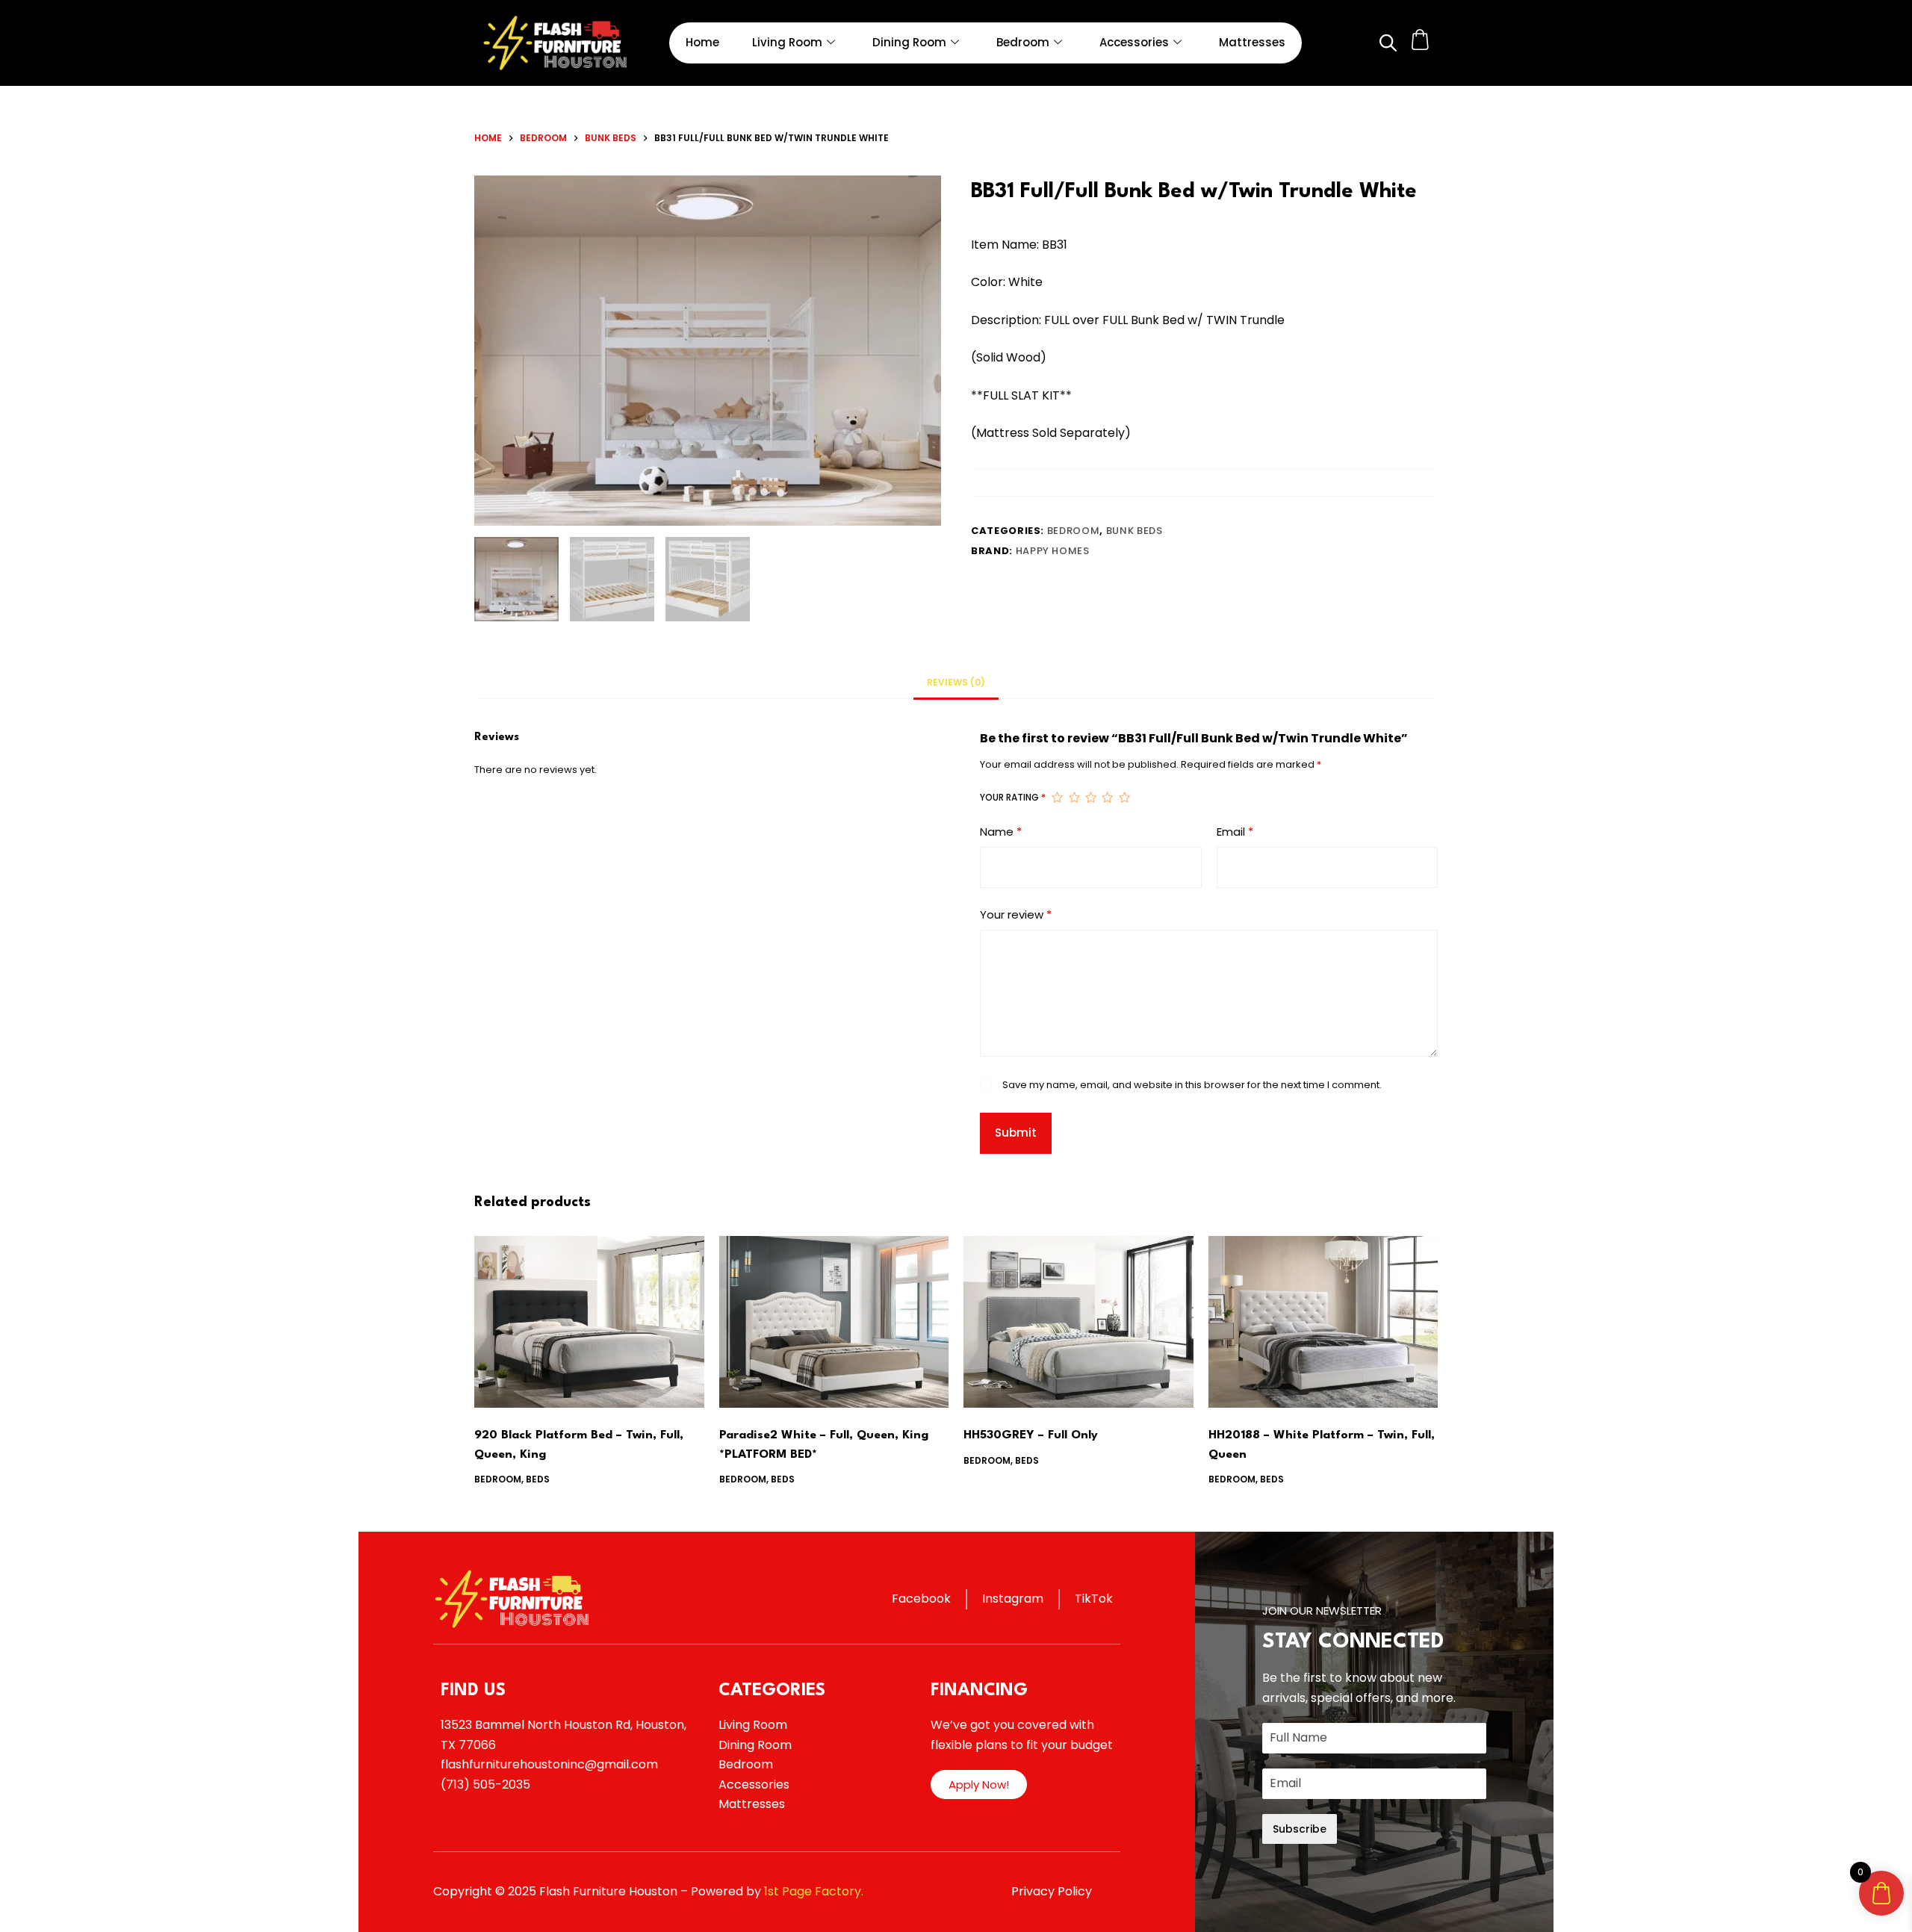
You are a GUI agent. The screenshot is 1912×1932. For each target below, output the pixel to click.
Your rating (1013, 797)
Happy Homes (1053, 551)
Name (1001, 832)
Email (1235, 832)
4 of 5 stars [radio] (1107, 798)
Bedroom (1023, 42)
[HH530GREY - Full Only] (1078, 1322)
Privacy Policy (1052, 1891)
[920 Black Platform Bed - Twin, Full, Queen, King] (589, 1322)
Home (702, 42)
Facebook (921, 1599)
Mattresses (1252, 42)
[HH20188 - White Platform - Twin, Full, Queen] (1323, 1322)
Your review (1016, 914)
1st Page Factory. (814, 1891)
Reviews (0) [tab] (956, 682)
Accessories (1134, 42)
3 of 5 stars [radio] (1090, 798)
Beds (538, 1479)
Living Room (787, 42)
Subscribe (1300, 1829)
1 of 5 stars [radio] (1057, 798)
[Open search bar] (1387, 43)
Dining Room (909, 42)
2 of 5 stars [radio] (1074, 798)
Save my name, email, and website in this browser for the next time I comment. (1192, 1085)
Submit (1016, 1133)
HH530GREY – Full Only (1031, 1435)
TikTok (1094, 1599)
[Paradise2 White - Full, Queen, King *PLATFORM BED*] (834, 1322)
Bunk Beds (1135, 531)
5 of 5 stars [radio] (1124, 798)
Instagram (1013, 1599)
